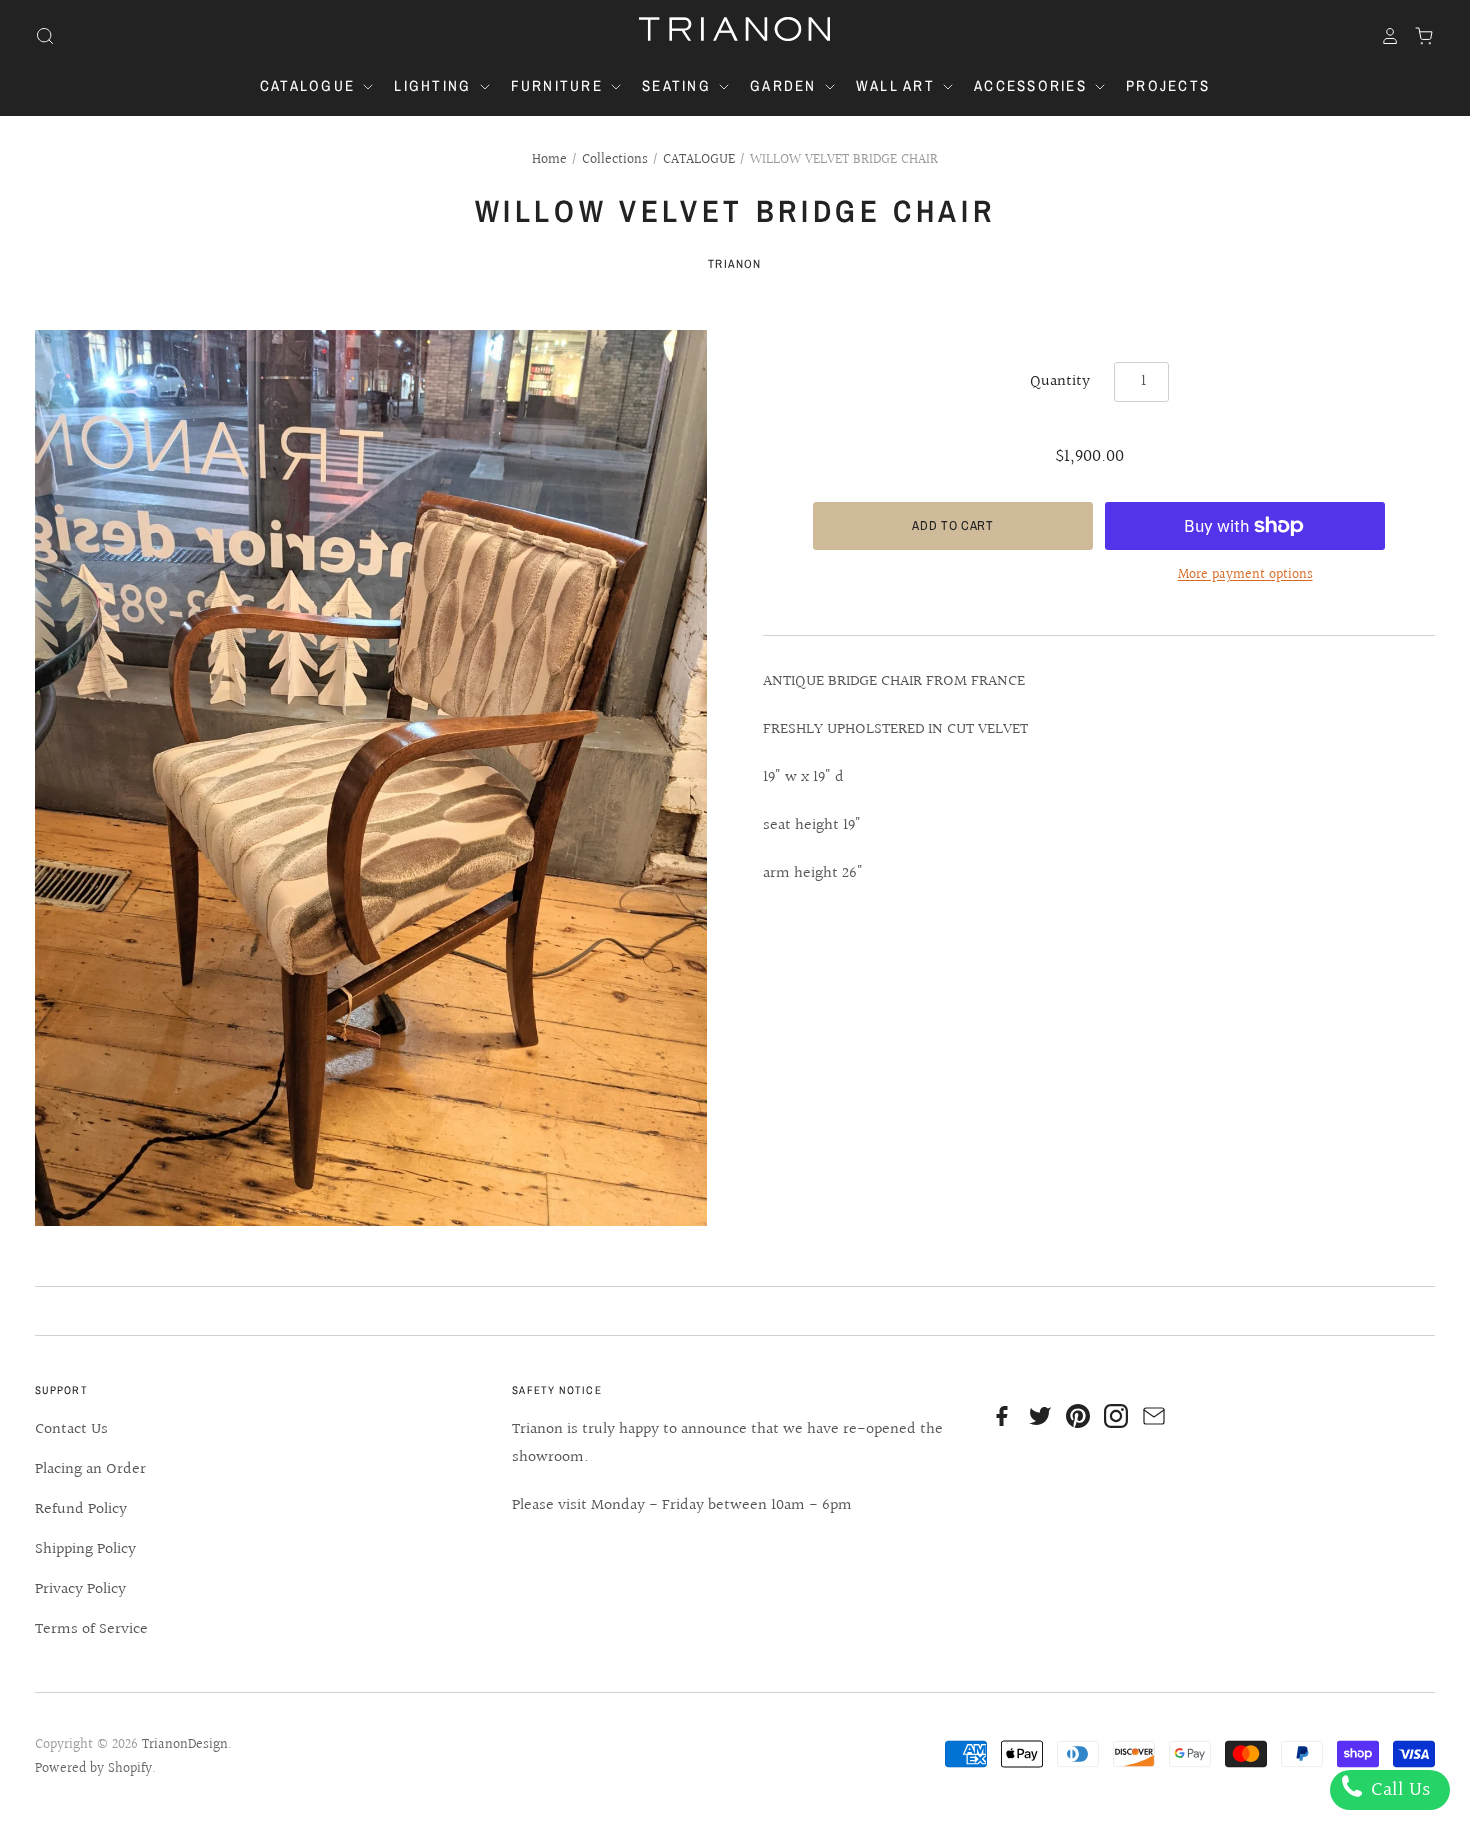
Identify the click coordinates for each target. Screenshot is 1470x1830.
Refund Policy (81, 1509)
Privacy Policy (80, 1589)
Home (549, 160)
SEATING (679, 85)
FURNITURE (560, 85)
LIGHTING (435, 85)
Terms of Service (91, 1629)
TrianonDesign (185, 1745)
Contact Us (71, 1429)
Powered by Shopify (93, 1769)
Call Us (1398, 1790)
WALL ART (898, 85)
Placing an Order (90, 1469)
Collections (615, 160)
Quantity (1060, 381)
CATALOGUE (310, 85)
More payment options (1245, 575)
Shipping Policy (85, 1549)
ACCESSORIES (1033, 85)
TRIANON (734, 264)
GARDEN (786, 85)
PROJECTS (1168, 85)
